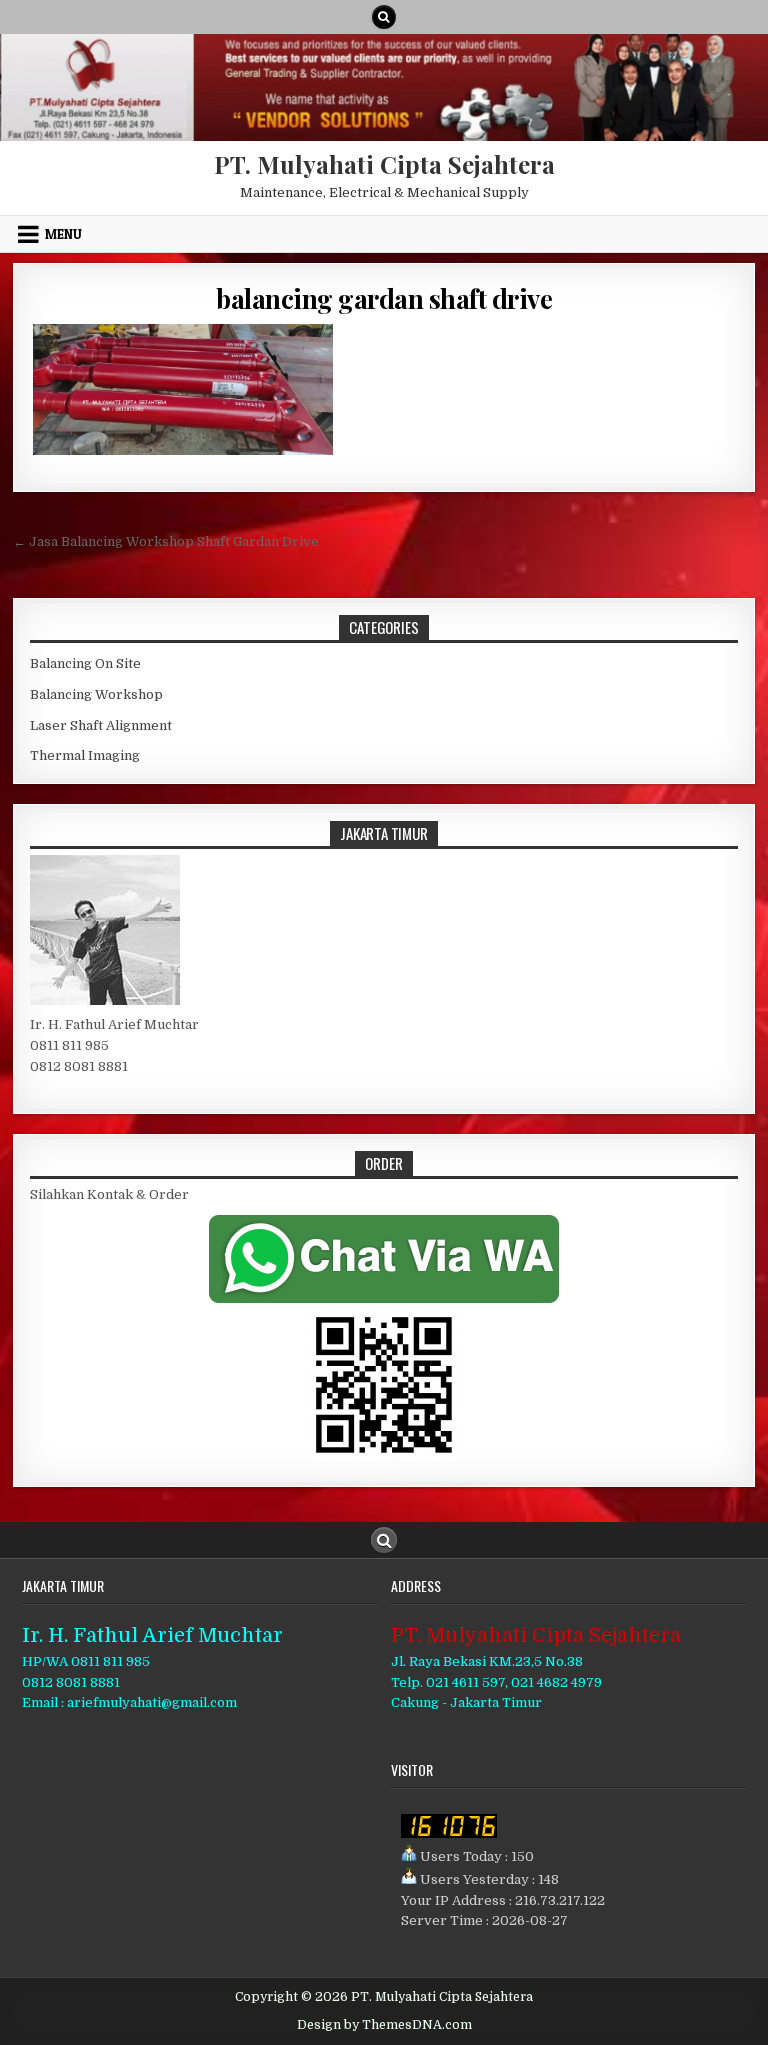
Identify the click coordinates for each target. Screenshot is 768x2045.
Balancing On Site (85, 663)
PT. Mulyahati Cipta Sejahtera (384, 164)
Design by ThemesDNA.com (384, 2025)
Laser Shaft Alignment (101, 725)
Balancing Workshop (96, 694)
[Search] (384, 17)
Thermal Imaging (85, 755)
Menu (63, 234)
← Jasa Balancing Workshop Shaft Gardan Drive (166, 541)
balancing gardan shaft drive (384, 298)
